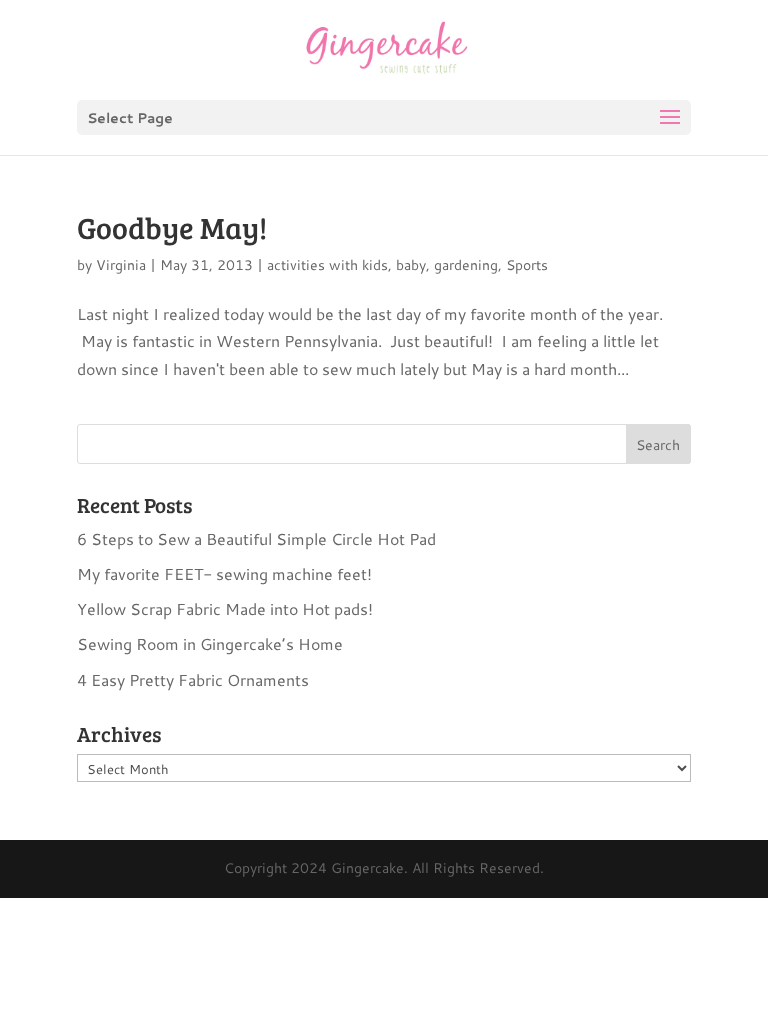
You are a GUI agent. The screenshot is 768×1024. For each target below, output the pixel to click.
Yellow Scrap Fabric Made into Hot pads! (225, 608)
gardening (466, 265)
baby (411, 265)
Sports (527, 265)
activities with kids (327, 265)
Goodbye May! (172, 227)
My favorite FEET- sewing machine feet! (224, 573)
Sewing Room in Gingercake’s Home (210, 643)
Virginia (121, 265)
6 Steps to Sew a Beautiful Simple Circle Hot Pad (256, 538)
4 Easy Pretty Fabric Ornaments (193, 679)
